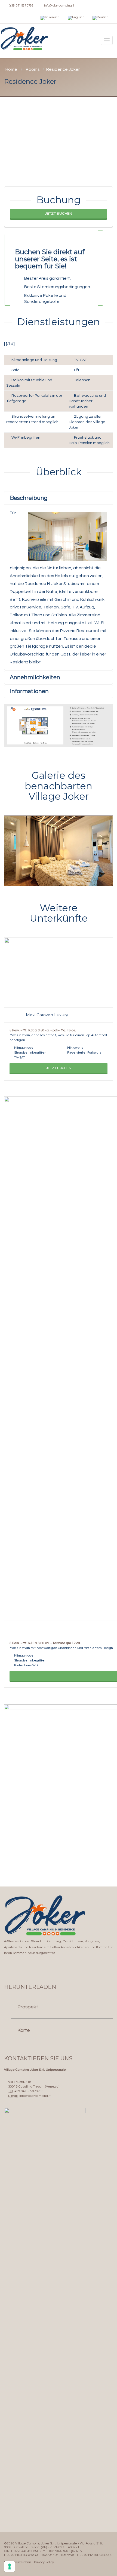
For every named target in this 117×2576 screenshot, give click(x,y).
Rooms (33, 69)
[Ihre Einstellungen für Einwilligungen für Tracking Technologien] (10, 2566)
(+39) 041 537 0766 (21, 6)
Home (11, 69)
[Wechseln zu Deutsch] (101, 18)
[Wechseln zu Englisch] (76, 18)
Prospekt (28, 2007)
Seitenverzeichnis (18, 2562)
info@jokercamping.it (59, 6)
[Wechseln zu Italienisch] (50, 18)
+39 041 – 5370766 (29, 2091)
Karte (24, 2030)
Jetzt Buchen (59, 214)
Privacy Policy (44, 2562)
